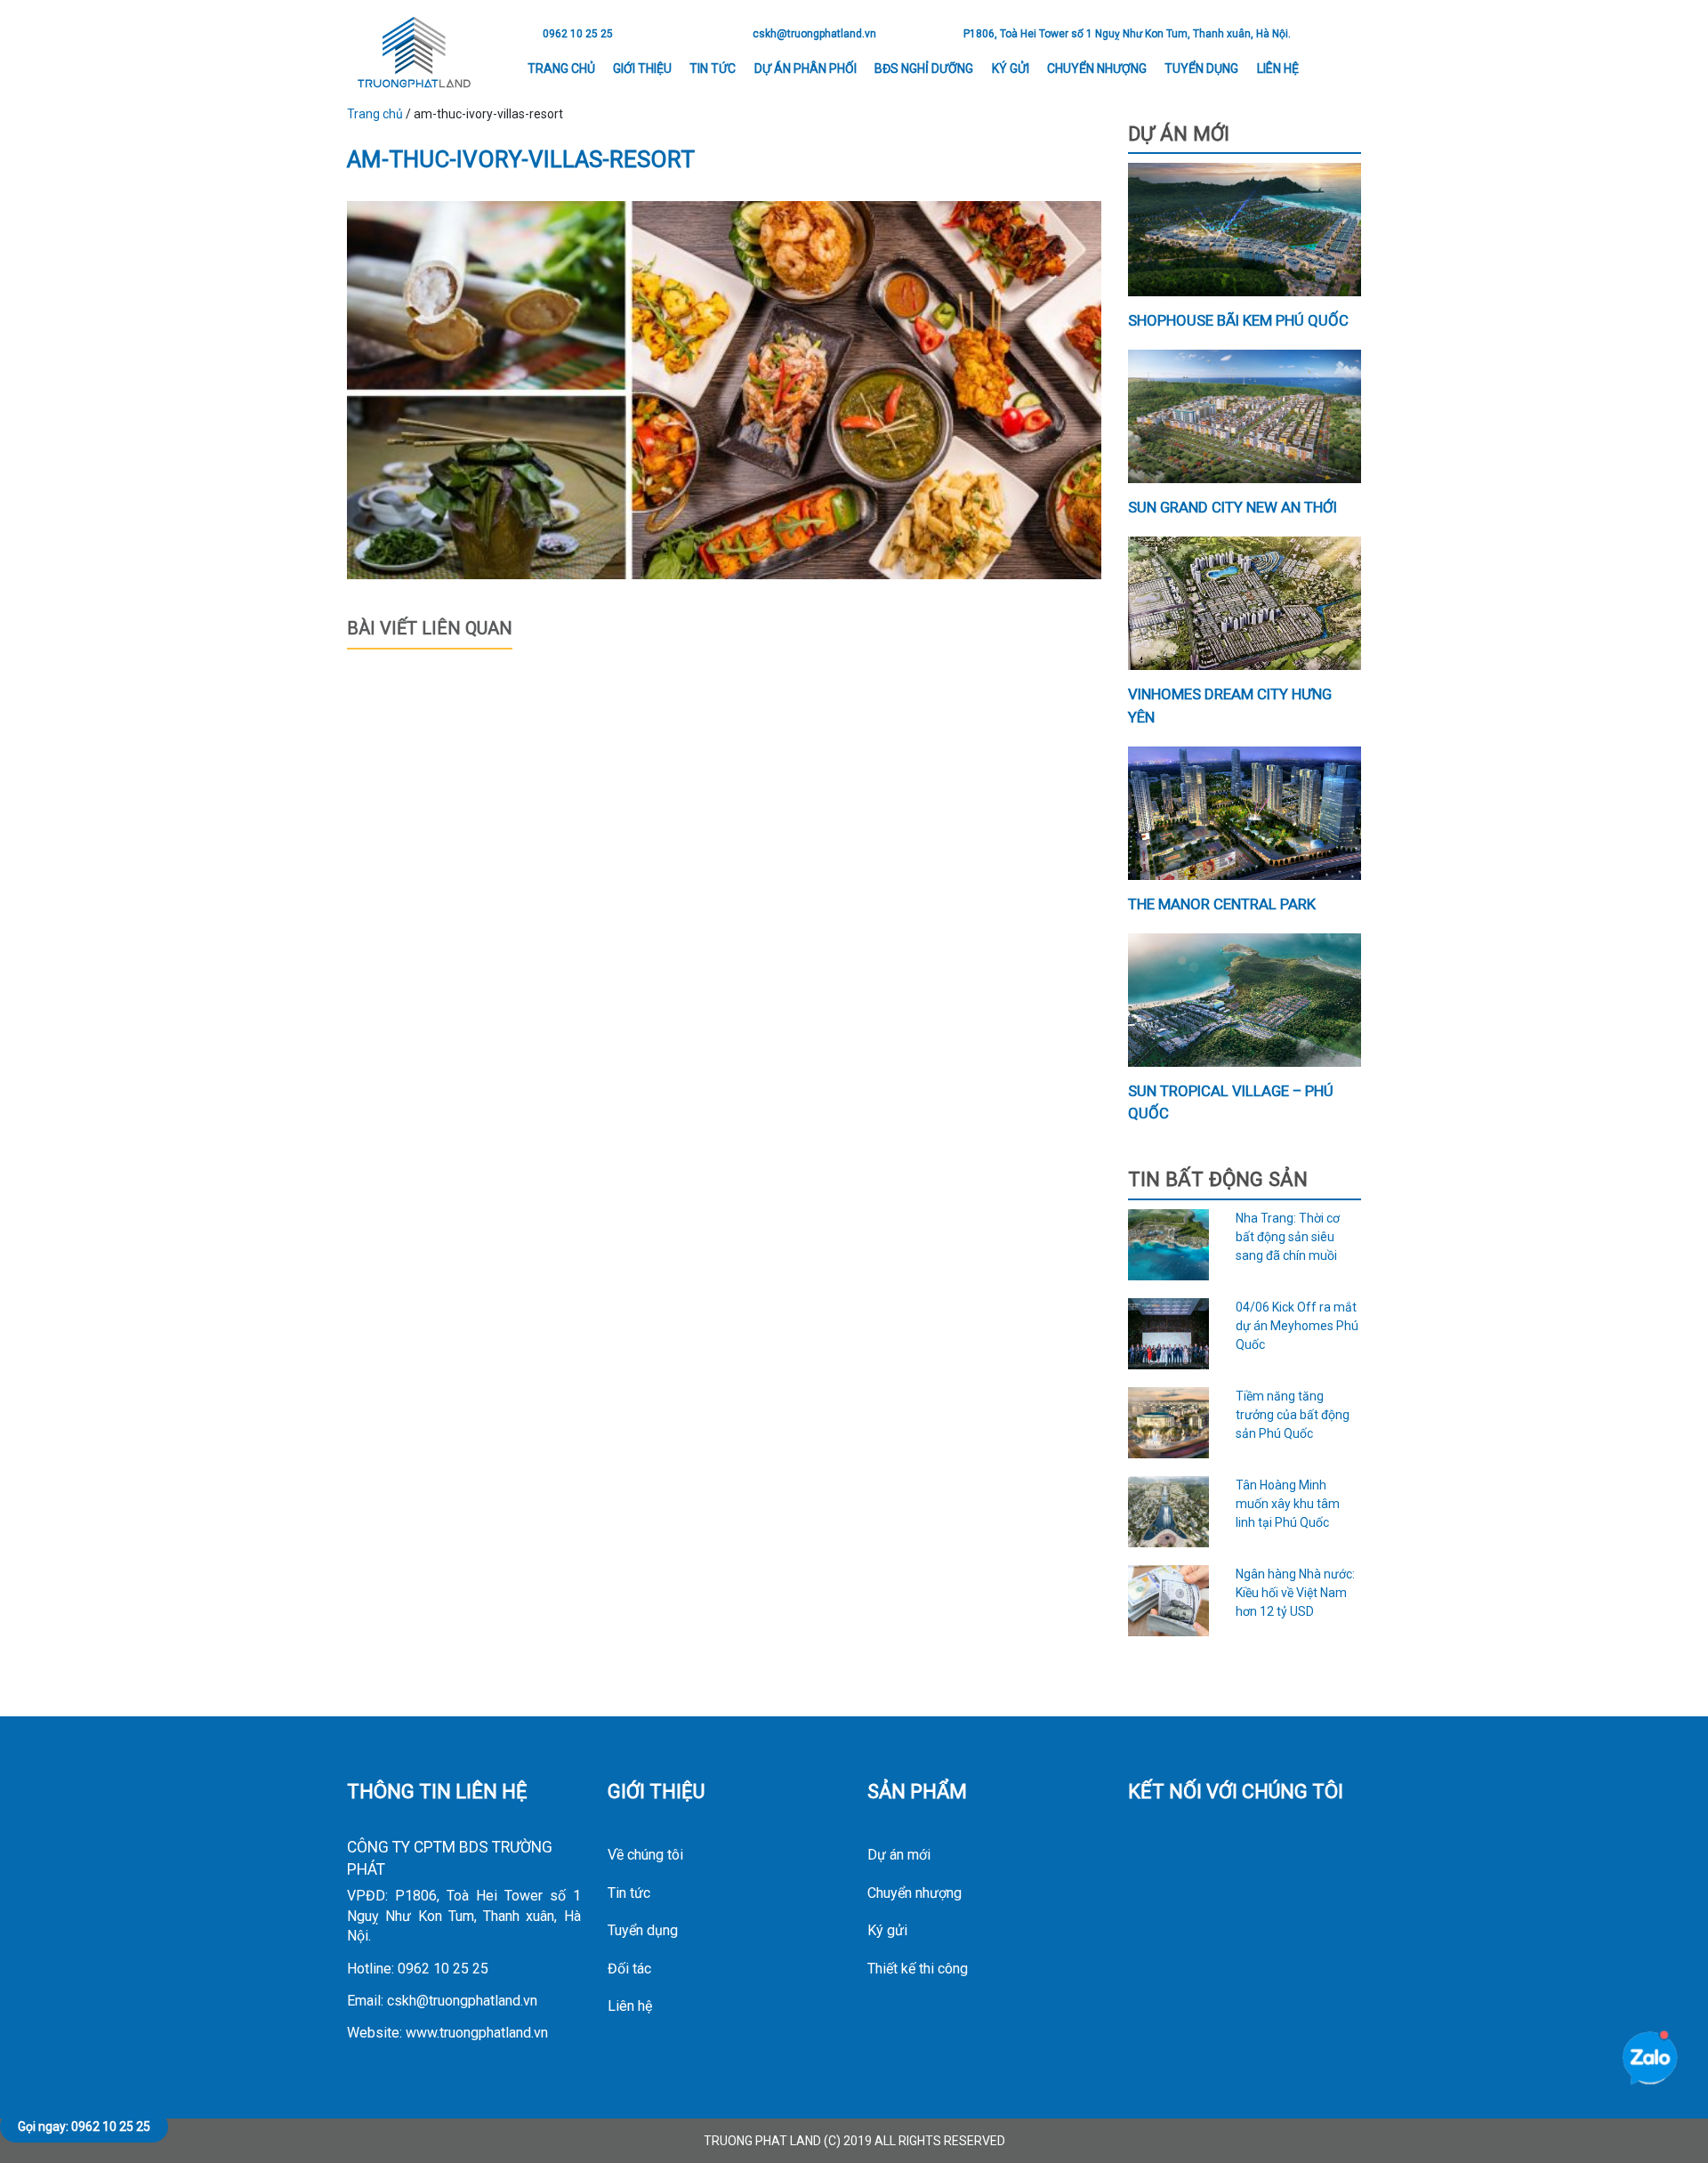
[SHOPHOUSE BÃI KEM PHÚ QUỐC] (1245, 230)
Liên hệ (1278, 69)
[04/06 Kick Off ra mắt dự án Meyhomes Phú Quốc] (1169, 1334)
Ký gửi (1011, 69)
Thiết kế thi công (918, 1969)
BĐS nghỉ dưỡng (924, 69)
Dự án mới (899, 1855)
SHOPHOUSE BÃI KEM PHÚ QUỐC (1238, 320)
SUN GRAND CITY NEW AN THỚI (1233, 507)
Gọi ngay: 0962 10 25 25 (84, 2127)
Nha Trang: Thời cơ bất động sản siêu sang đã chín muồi (1288, 1237)
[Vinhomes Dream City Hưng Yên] (1245, 603)
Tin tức (713, 69)
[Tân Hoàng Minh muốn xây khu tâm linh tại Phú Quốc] (1169, 1512)
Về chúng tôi (645, 1855)
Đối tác (629, 1969)
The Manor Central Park (1222, 904)
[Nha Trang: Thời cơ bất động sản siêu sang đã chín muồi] (1169, 1245)
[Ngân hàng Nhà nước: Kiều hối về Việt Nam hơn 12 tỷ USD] (1169, 1601)
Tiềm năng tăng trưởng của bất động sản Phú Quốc (1293, 1415)
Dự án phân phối (806, 69)
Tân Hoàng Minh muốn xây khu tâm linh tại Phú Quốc (1288, 1504)
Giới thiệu (642, 69)
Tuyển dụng (1201, 69)
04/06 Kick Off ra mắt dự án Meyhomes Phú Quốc (1297, 1326)
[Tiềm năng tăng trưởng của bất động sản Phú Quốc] (1169, 1423)
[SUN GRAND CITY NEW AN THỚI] (1245, 416)
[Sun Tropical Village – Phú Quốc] (1245, 1000)
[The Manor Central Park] (1245, 813)
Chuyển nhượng (1097, 69)
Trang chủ (561, 69)
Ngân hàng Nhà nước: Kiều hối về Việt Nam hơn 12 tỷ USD (1295, 1593)
